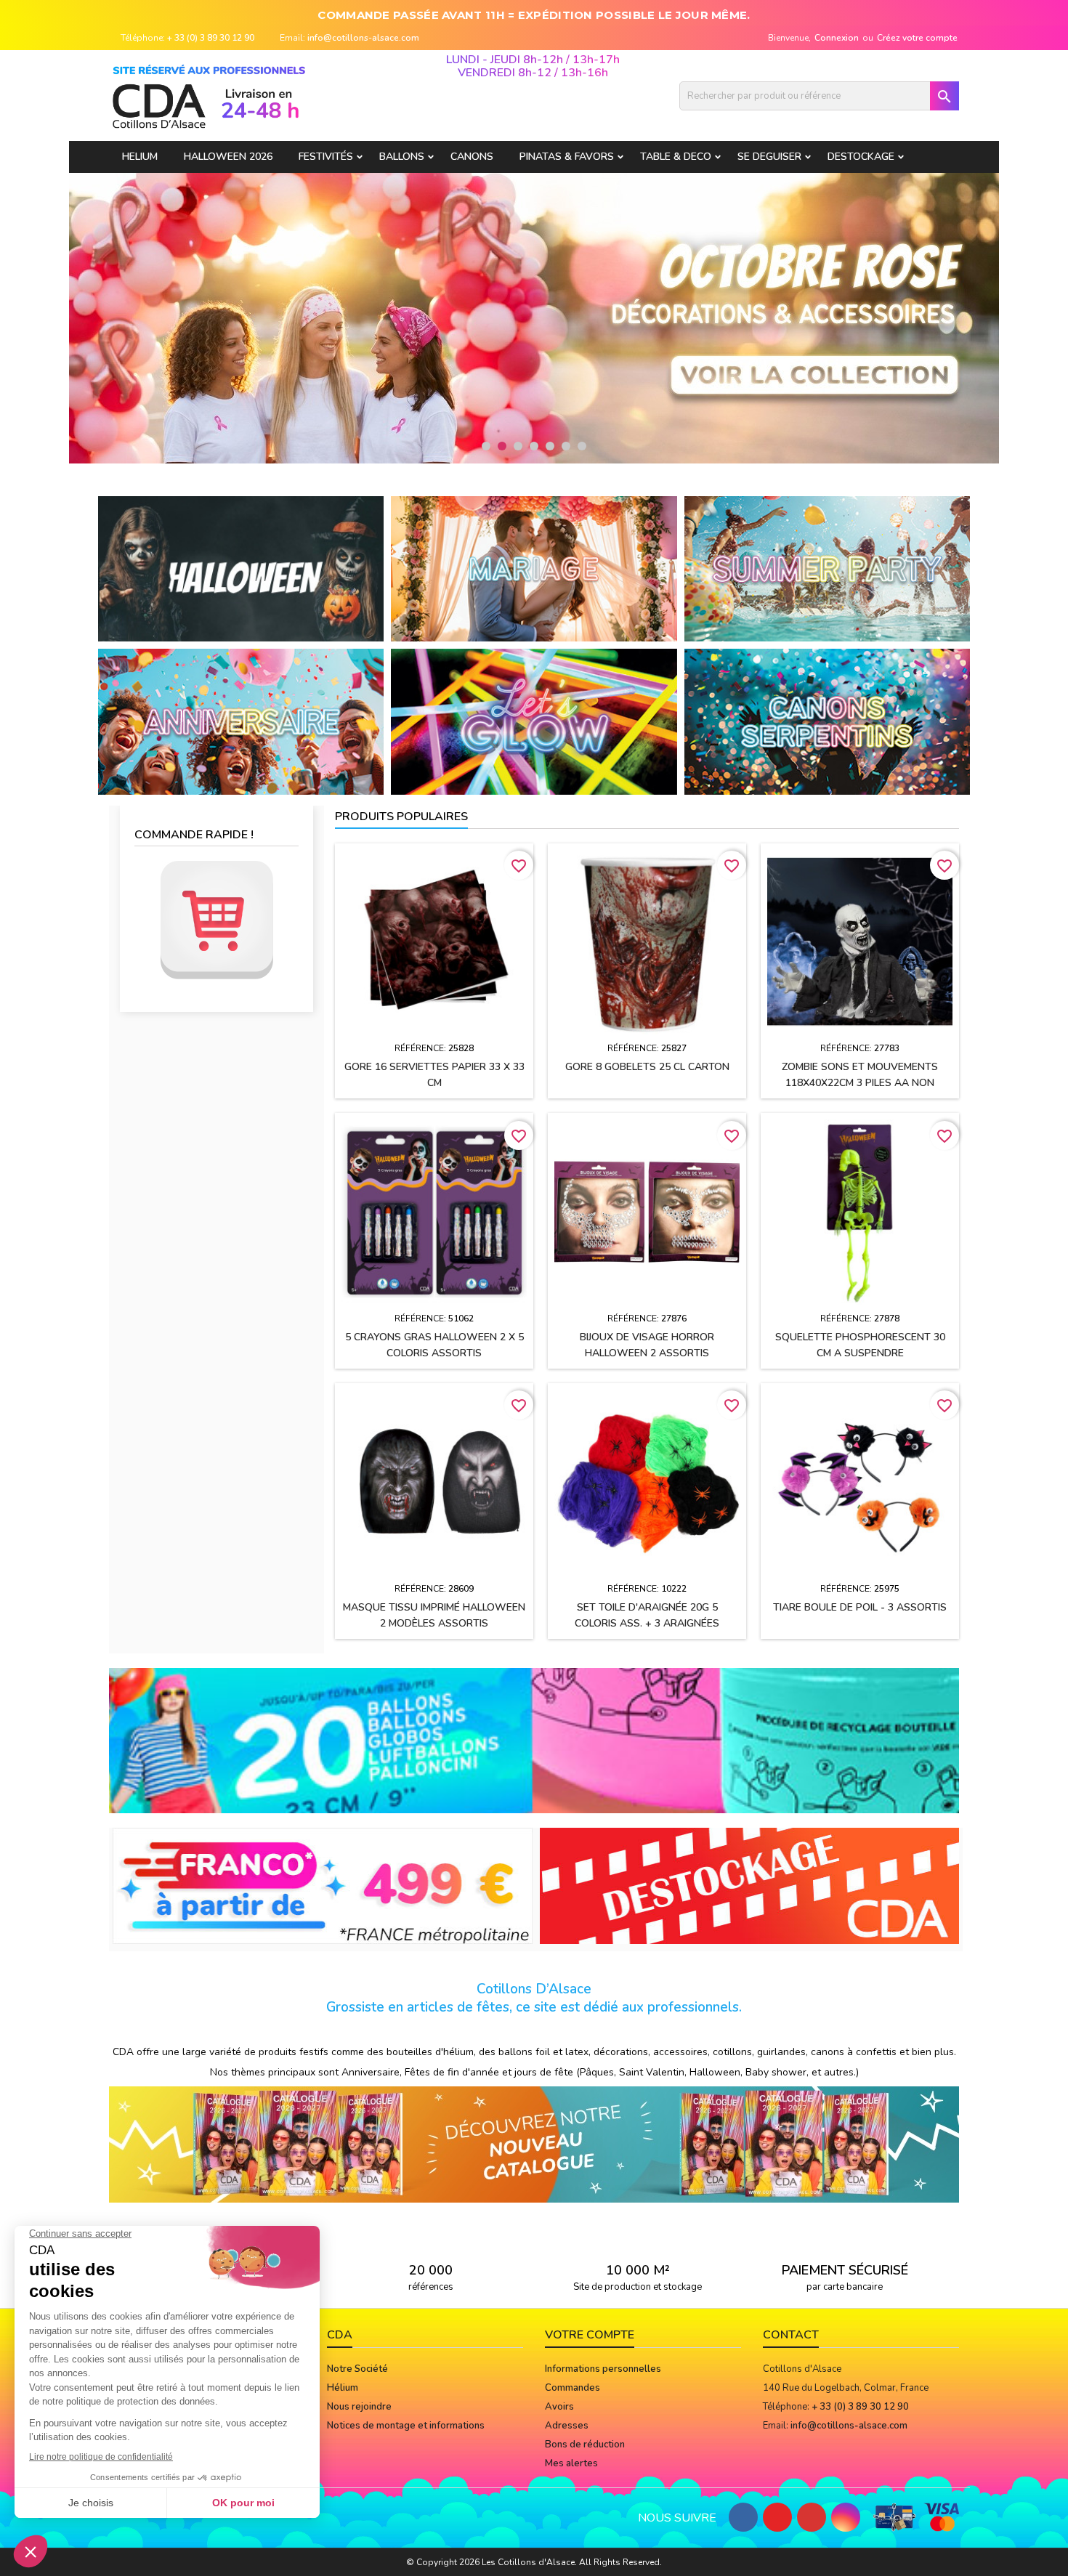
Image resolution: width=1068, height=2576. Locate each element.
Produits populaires (401, 817)
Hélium (343, 2388)
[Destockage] (750, 1885)
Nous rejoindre (359, 2407)
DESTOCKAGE (861, 157)
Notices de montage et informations (406, 2426)
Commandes (573, 2388)
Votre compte (590, 2335)
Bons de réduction (585, 2445)
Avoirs (559, 2407)
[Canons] (827, 721)
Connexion (837, 38)
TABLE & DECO (676, 157)
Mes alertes (571, 2463)
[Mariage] (534, 568)
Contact (791, 2335)
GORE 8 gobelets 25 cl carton (647, 1067)
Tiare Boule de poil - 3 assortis (860, 1607)
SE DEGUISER (769, 157)
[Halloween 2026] (241, 568)
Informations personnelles (603, 2369)
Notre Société (357, 2369)
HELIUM (140, 157)
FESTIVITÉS (326, 157)
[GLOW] (534, 721)
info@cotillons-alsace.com (363, 38)
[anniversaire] (241, 721)
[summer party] (827, 568)
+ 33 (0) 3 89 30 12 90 (211, 38)
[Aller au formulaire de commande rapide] (217, 920)
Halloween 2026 (228, 157)
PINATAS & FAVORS (567, 157)
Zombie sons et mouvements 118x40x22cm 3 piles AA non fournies (860, 1083)
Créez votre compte (917, 38)
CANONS (472, 157)
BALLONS (402, 157)
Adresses (567, 2426)
